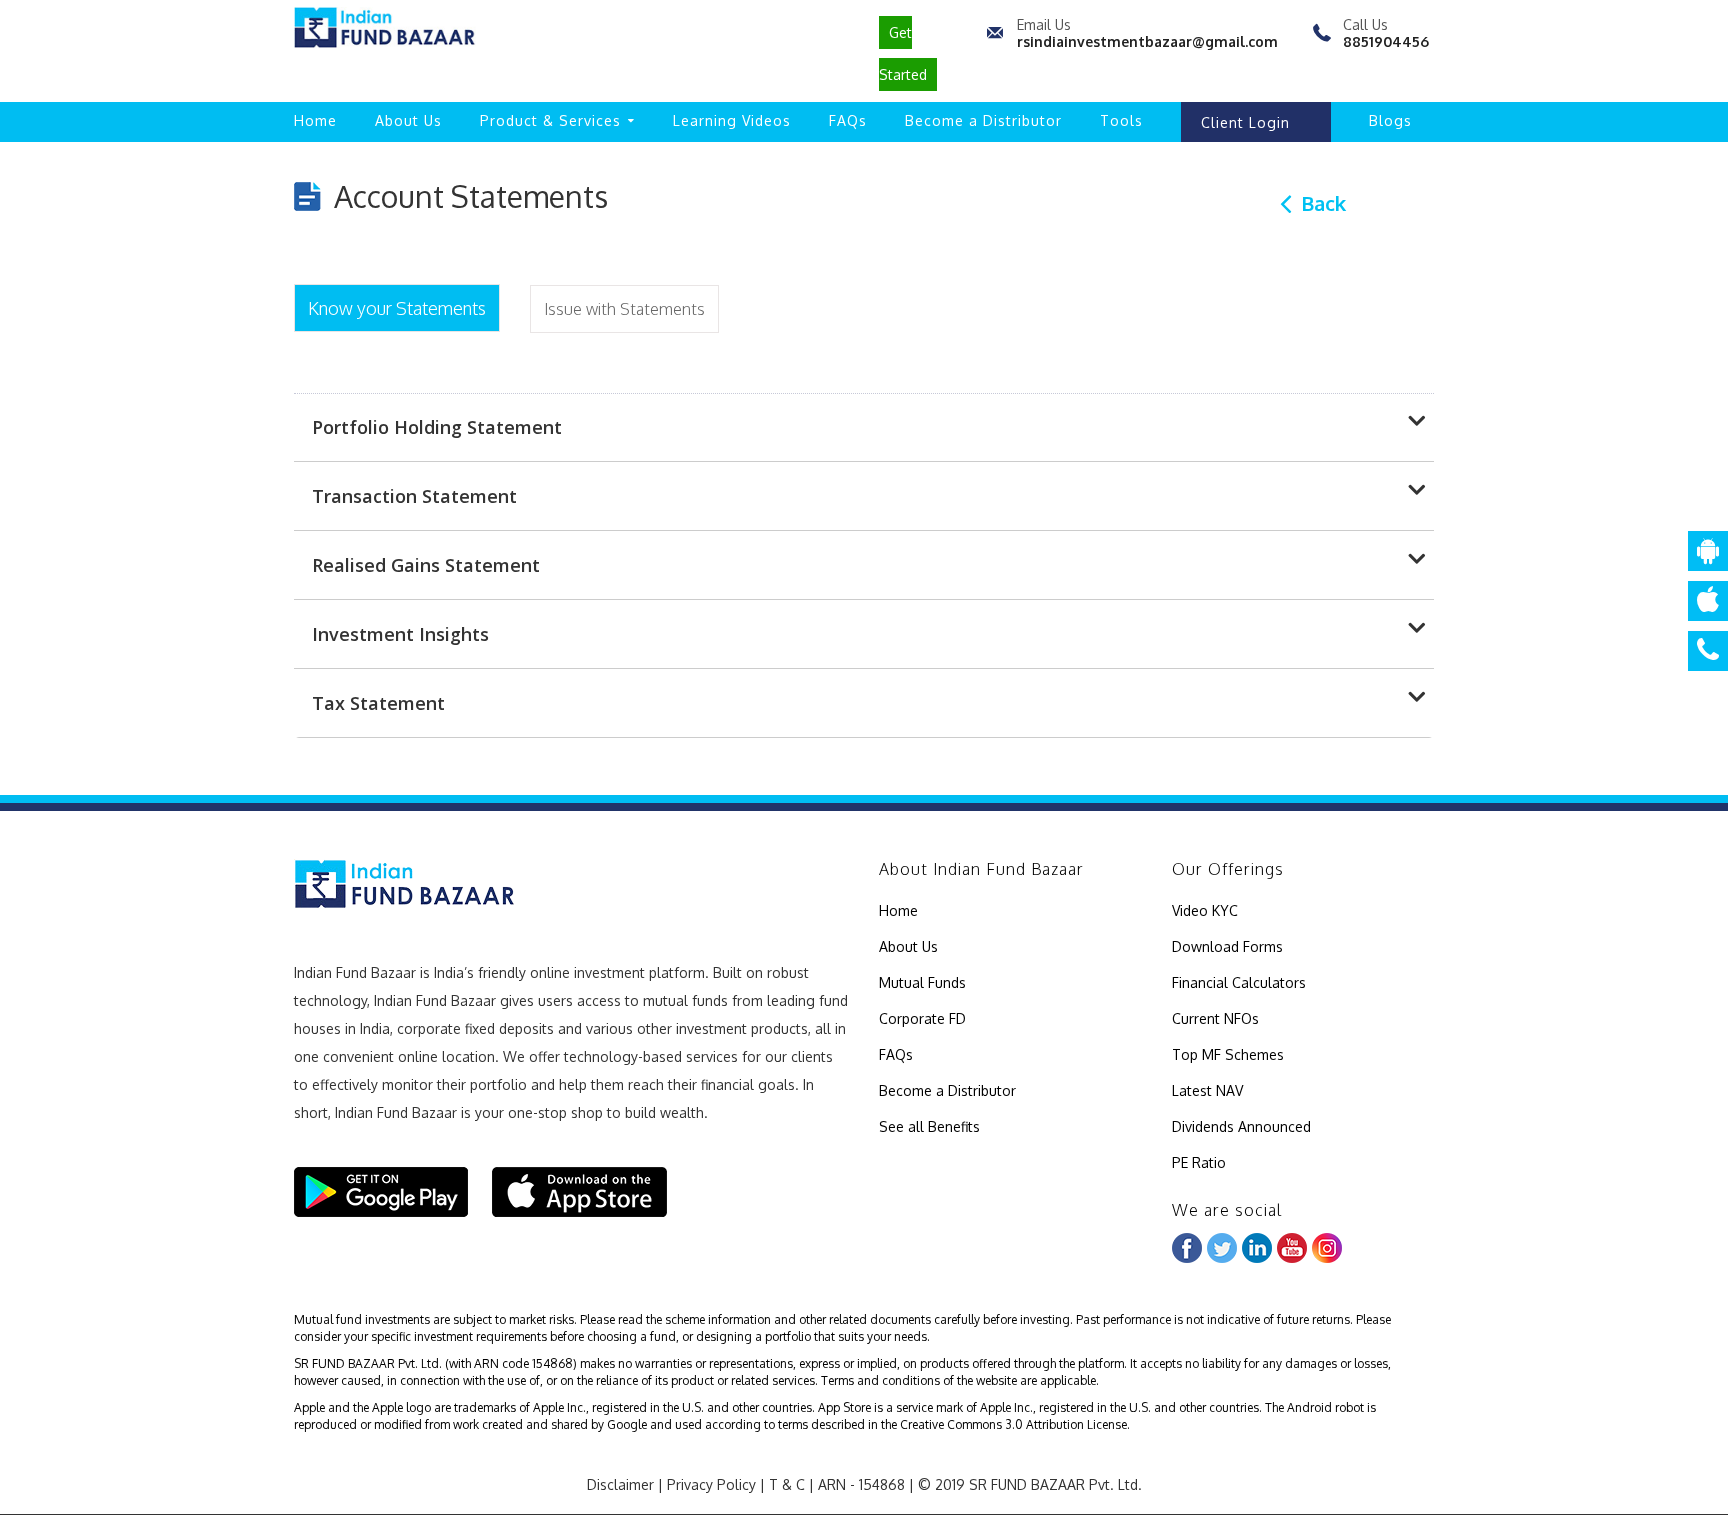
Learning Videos (732, 120)
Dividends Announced (1241, 1126)
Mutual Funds (922, 982)
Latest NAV (1207, 1090)
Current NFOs (1215, 1018)
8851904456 (1386, 41)
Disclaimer (620, 1484)
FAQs (848, 120)
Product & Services (550, 120)
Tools (1121, 120)
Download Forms (1227, 946)
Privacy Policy (711, 1484)
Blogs (1390, 120)
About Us (408, 120)
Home (315, 120)
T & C (787, 1484)
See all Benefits (929, 1126)
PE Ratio (1199, 1162)
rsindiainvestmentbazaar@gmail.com (1147, 41)
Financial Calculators (1239, 982)
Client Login (1245, 122)
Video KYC (1205, 910)
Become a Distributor (983, 120)
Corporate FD (922, 1018)
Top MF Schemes (1228, 1054)
